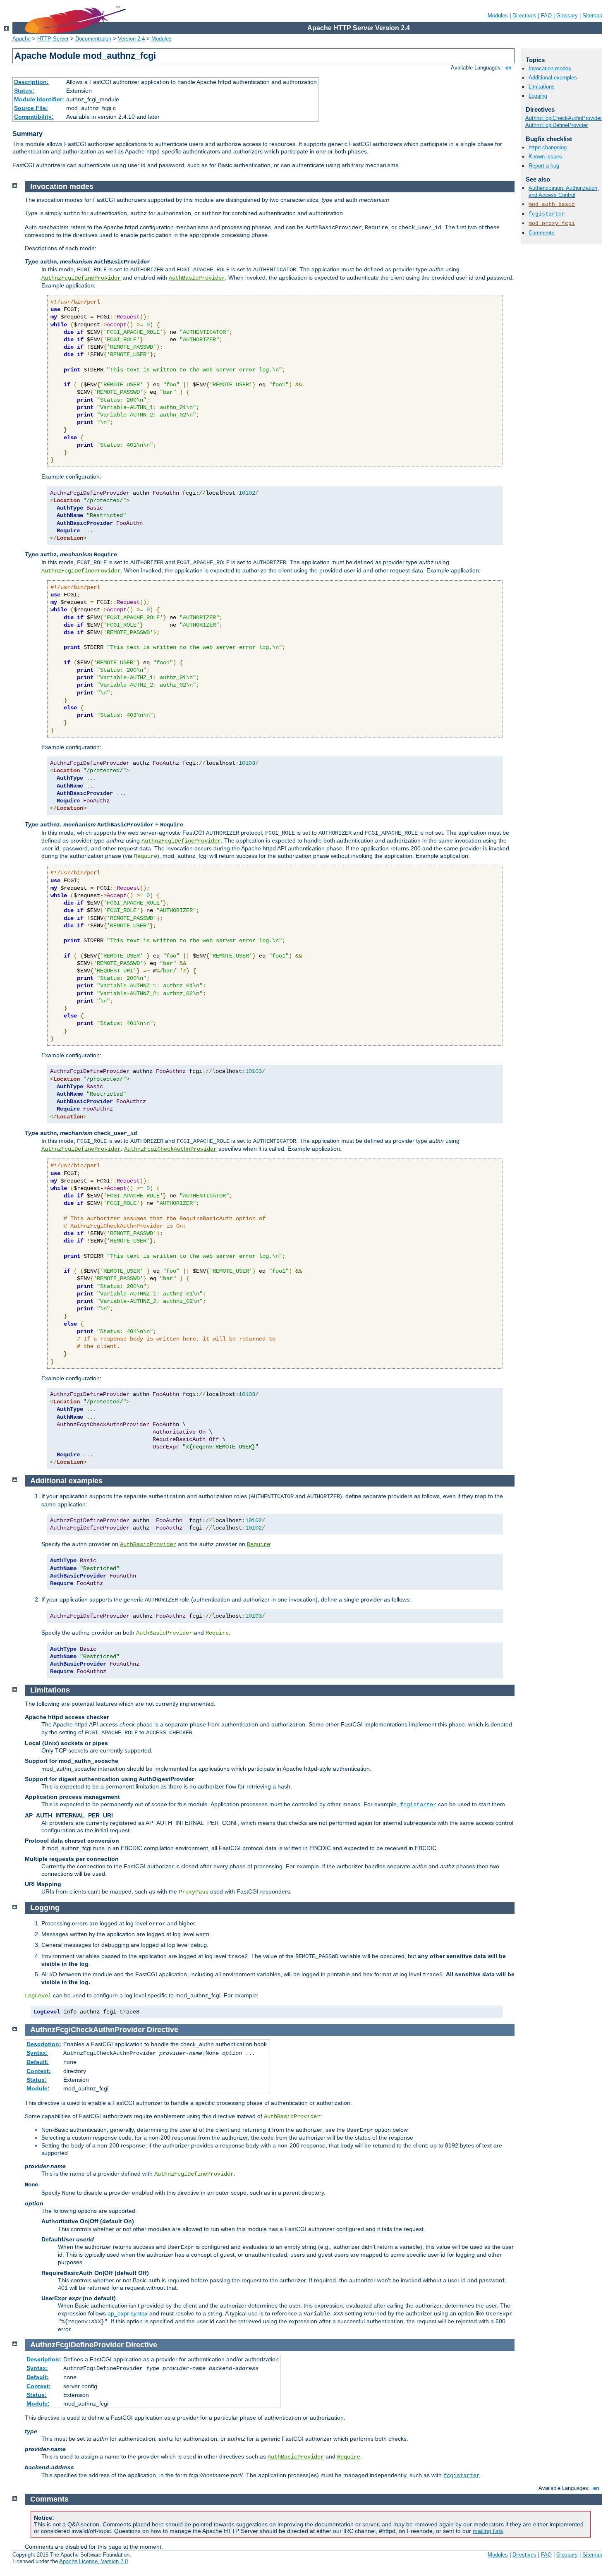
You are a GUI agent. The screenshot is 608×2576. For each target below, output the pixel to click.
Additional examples (553, 78)
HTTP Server (53, 39)
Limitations (542, 87)
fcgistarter (547, 214)
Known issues (545, 157)
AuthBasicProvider (197, 278)
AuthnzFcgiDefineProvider (557, 125)
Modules (498, 16)
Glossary (567, 16)
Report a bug (544, 166)
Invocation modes (550, 68)
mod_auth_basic (552, 205)
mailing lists (488, 2531)
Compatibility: (34, 117)
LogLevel (38, 1996)
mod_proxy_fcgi (552, 224)
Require (259, 1544)
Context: (39, 2071)
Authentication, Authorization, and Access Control (564, 192)
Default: (38, 2062)
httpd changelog (548, 147)
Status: (24, 91)
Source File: (31, 108)
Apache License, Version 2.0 (93, 2561)
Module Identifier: (39, 99)
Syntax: (37, 2053)
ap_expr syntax (128, 2313)
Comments (542, 233)
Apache (22, 39)
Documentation (93, 39)
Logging (538, 96)
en (509, 68)
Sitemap (592, 16)
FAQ (546, 16)
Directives (524, 16)
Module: (38, 2088)
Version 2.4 (131, 39)
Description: (31, 82)
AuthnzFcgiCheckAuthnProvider (564, 118)
